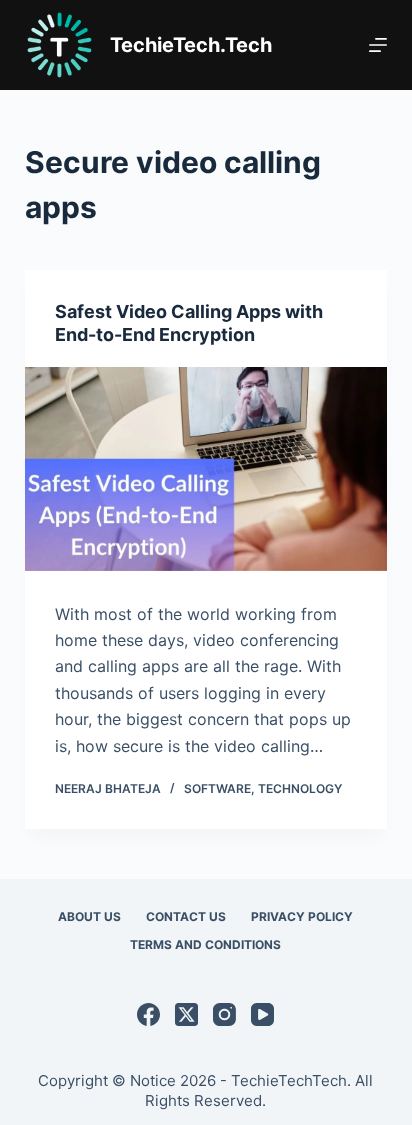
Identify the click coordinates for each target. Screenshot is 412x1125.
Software (217, 788)
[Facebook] (148, 1014)
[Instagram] (224, 1014)
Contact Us (186, 916)
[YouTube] (262, 1014)
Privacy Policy (302, 916)
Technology (300, 788)
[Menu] (378, 45)
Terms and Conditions (205, 944)
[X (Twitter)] (186, 1014)
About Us (89, 916)
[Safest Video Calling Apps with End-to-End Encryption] (206, 469)
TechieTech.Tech (191, 45)
